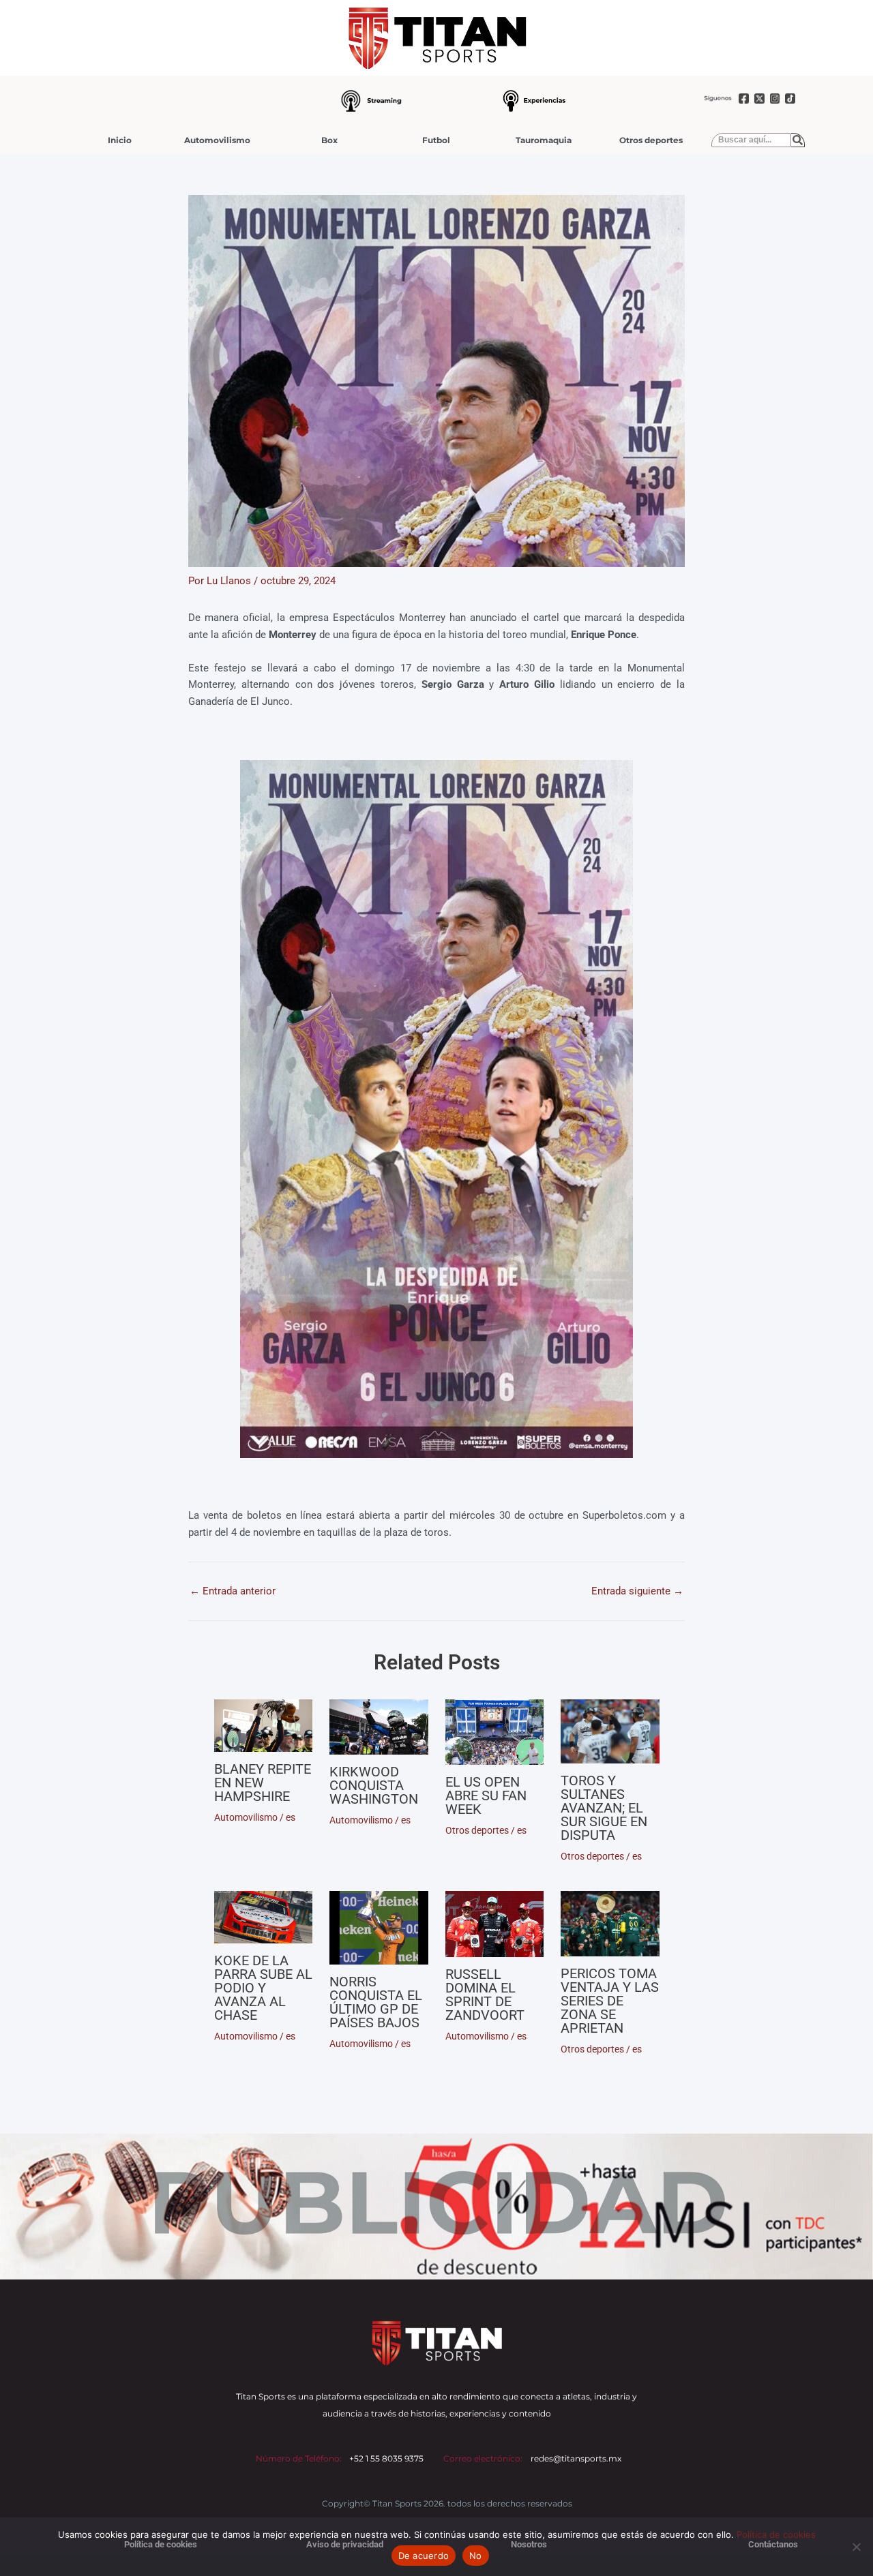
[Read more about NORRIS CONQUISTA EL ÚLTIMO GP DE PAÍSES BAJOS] (379, 1928)
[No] (856, 2547)
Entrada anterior (233, 1591)
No (476, 2556)
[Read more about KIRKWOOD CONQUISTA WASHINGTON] (379, 1727)
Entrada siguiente (637, 1591)
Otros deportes (651, 140)
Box (329, 140)
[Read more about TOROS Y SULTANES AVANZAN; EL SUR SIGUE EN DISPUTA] (610, 1731)
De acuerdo (424, 2556)
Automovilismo (217, 140)
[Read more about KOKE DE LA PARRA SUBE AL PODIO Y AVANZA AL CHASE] (264, 1917)
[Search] (798, 140)
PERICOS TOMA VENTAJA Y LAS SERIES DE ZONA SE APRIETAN (610, 2001)
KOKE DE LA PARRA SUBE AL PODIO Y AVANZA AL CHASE (263, 1988)
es (291, 1817)
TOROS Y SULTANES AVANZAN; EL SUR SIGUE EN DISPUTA (604, 1808)
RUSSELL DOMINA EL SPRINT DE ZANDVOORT (485, 1995)
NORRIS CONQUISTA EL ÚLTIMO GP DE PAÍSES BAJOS (376, 2002)
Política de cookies (776, 2534)
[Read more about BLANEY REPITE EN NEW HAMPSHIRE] (264, 1726)
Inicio (120, 140)
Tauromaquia (544, 140)
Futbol (436, 140)
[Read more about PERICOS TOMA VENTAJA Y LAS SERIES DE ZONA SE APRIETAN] (610, 1924)
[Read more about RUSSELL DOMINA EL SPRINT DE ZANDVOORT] (495, 1924)
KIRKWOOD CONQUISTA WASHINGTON (374, 1785)
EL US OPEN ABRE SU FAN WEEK (486, 1795)
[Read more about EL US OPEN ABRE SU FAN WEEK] (495, 1732)
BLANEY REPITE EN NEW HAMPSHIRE (263, 1783)
